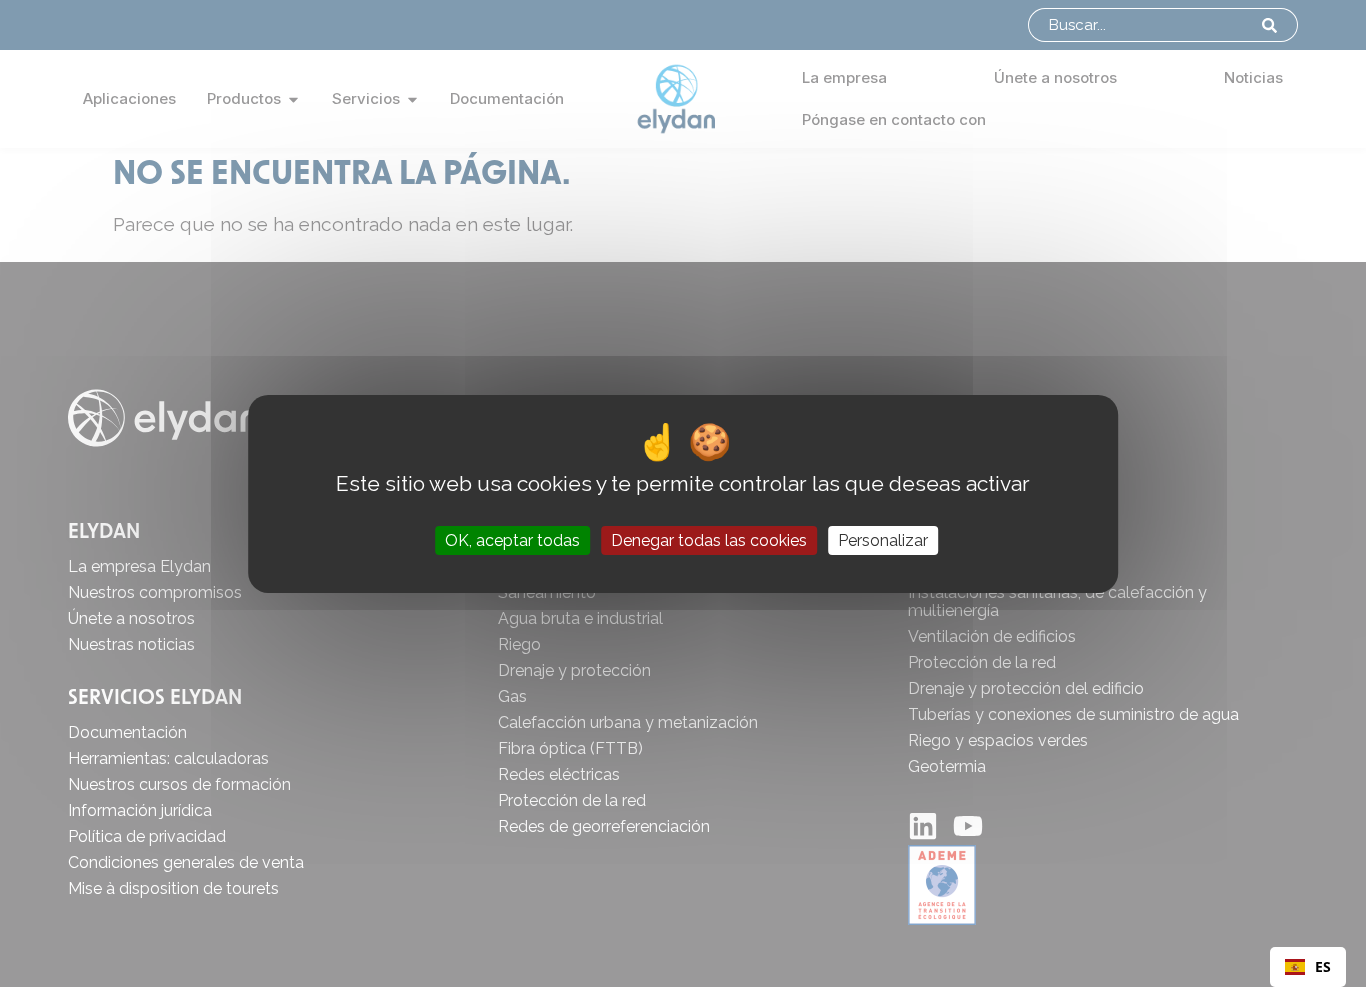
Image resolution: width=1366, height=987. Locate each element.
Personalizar (883, 539)
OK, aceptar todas (512, 539)
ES (1323, 966)
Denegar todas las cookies (709, 539)
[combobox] (1308, 967)
